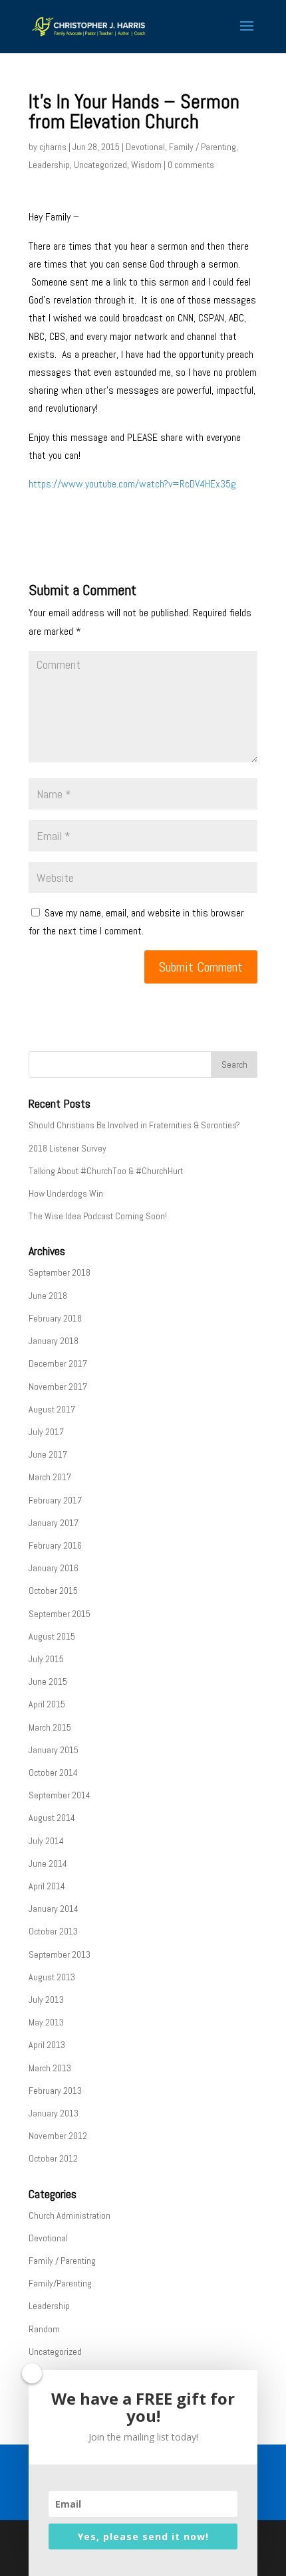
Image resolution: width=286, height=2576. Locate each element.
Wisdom (146, 165)
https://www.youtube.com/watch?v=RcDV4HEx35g (132, 484)
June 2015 (48, 1681)
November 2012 (58, 2136)
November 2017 (58, 1387)
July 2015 (46, 1659)
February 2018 (55, 1318)
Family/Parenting (60, 2283)
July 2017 (46, 1432)
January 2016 (54, 1568)
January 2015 (54, 1750)
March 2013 (50, 2068)
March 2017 (50, 1477)
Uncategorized (100, 165)
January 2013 (54, 2113)
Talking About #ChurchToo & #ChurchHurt (106, 1171)
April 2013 (47, 2045)
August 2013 (52, 1977)
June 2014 (48, 1863)
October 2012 (53, 2158)
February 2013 (55, 2091)
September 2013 (60, 1954)
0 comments (191, 165)
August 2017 (52, 1409)
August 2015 (52, 1636)
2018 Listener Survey (68, 1148)
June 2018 (48, 1296)
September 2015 (60, 1614)
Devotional (145, 147)
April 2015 (47, 1704)
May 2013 (46, 2022)
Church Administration (70, 2215)
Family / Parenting (203, 147)
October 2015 (53, 1590)
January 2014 (54, 1909)
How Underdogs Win (66, 1193)
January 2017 (54, 1523)
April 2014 (47, 1886)
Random (44, 2329)
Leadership (49, 165)
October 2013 (53, 1931)
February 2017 (55, 1500)
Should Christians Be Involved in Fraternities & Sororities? (134, 1125)
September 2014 (60, 1795)
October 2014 (53, 1772)
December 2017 (58, 1363)
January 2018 (54, 1341)
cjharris (53, 147)
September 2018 (60, 1272)
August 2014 (52, 1818)
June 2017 (48, 1454)
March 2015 (50, 1727)
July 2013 (46, 2000)
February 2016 (55, 1545)
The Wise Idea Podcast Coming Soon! (98, 1216)
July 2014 (46, 1841)
